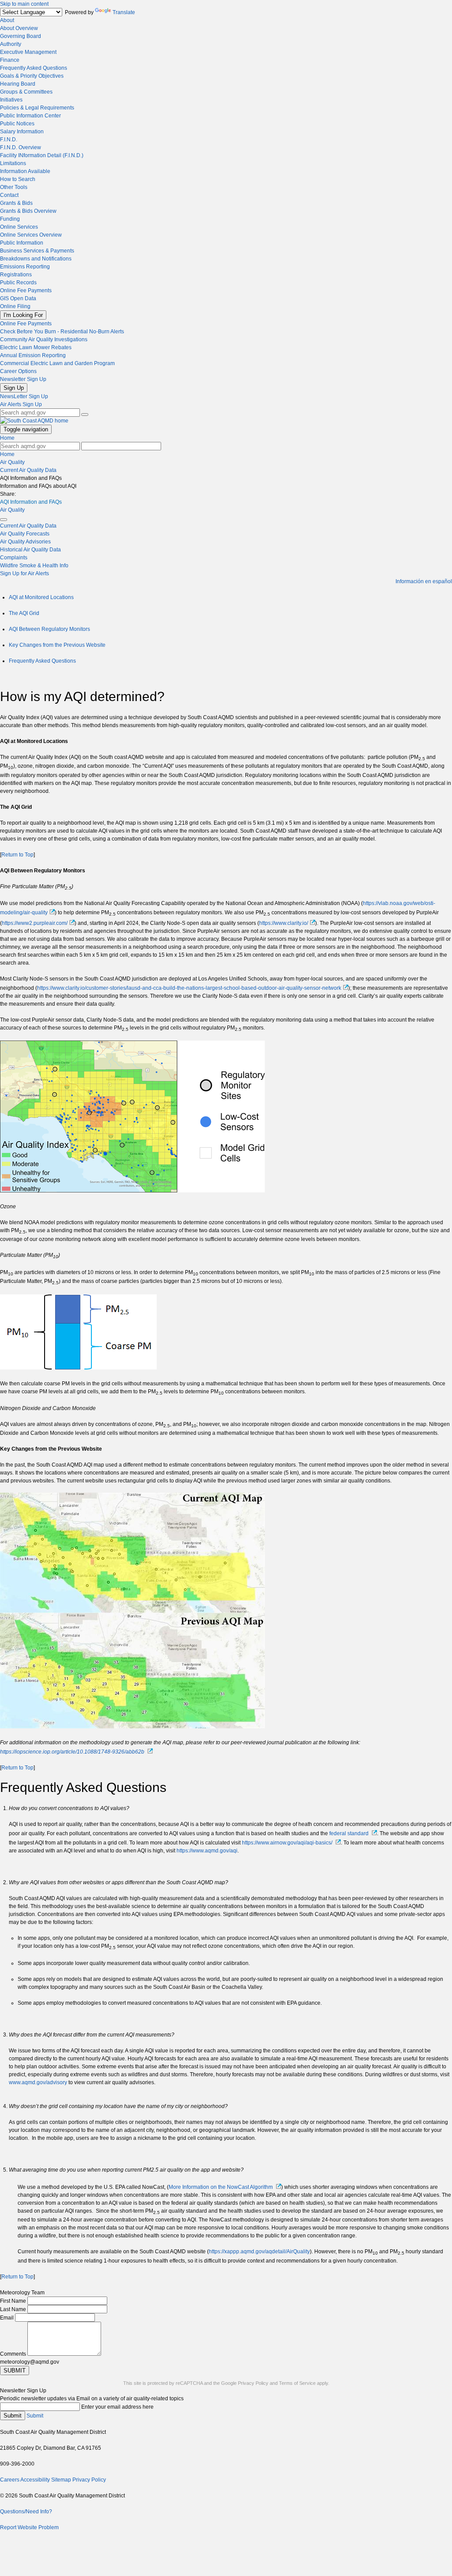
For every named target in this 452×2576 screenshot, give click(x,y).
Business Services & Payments (37, 251)
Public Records (18, 283)
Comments (13, 2354)
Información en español (424, 581)
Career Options (18, 371)
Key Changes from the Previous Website (57, 645)
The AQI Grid (24, 613)
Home (7, 438)
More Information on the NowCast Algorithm (221, 2187)
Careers (10, 2480)
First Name (13, 2301)
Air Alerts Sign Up (21, 404)
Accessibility (35, 2480)
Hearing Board (18, 84)
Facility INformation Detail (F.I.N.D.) (42, 155)
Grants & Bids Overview (28, 211)
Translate (124, 12)
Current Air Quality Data (28, 470)
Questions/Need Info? (26, 2512)
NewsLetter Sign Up (24, 396)
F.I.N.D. (9, 140)
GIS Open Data (18, 298)
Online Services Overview (31, 235)
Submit (13, 2416)
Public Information (22, 243)
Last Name (13, 2309)
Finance (10, 60)
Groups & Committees (26, 92)
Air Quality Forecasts (25, 534)
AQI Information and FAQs (31, 502)
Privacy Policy (253, 2383)
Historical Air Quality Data (30, 550)
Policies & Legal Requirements (37, 108)
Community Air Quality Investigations (44, 339)
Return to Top (17, 855)
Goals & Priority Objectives (32, 76)
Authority (11, 44)
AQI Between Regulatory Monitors (49, 629)
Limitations (13, 163)
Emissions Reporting (25, 267)
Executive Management (28, 52)
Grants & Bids (16, 203)
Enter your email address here (117, 2407)
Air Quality (12, 462)
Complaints (14, 558)
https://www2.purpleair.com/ (35, 923)
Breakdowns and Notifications (36, 259)
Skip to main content (24, 4)
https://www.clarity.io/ (284, 923)
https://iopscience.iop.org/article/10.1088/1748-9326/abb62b (72, 1752)
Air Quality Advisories (25, 542)
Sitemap (61, 2480)
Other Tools (14, 187)
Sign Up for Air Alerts (24, 573)
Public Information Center (30, 116)
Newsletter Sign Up (23, 379)
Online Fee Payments (26, 290)
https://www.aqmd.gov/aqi (207, 1851)
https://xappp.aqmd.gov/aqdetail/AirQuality (259, 2252)
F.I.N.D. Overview (21, 147)
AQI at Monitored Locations (41, 597)
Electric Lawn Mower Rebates (36, 347)
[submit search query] (85, 415)
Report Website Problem (29, 2527)
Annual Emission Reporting (33, 355)
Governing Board (21, 36)
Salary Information (22, 132)
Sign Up (14, 388)
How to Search (18, 179)
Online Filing (15, 306)
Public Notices (17, 124)
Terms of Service (297, 2383)
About (7, 20)
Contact (9, 195)
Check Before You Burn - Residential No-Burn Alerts (62, 332)
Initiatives (11, 100)
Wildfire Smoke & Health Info (34, 566)
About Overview (19, 28)
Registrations (16, 275)
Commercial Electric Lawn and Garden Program (57, 363)
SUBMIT (15, 2370)
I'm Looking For (23, 315)
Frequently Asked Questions (34, 68)
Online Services (19, 227)
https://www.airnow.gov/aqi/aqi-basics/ (287, 1843)
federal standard (349, 1833)
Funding (10, 219)
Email (7, 2318)
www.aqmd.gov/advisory (38, 2082)
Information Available (25, 171)
